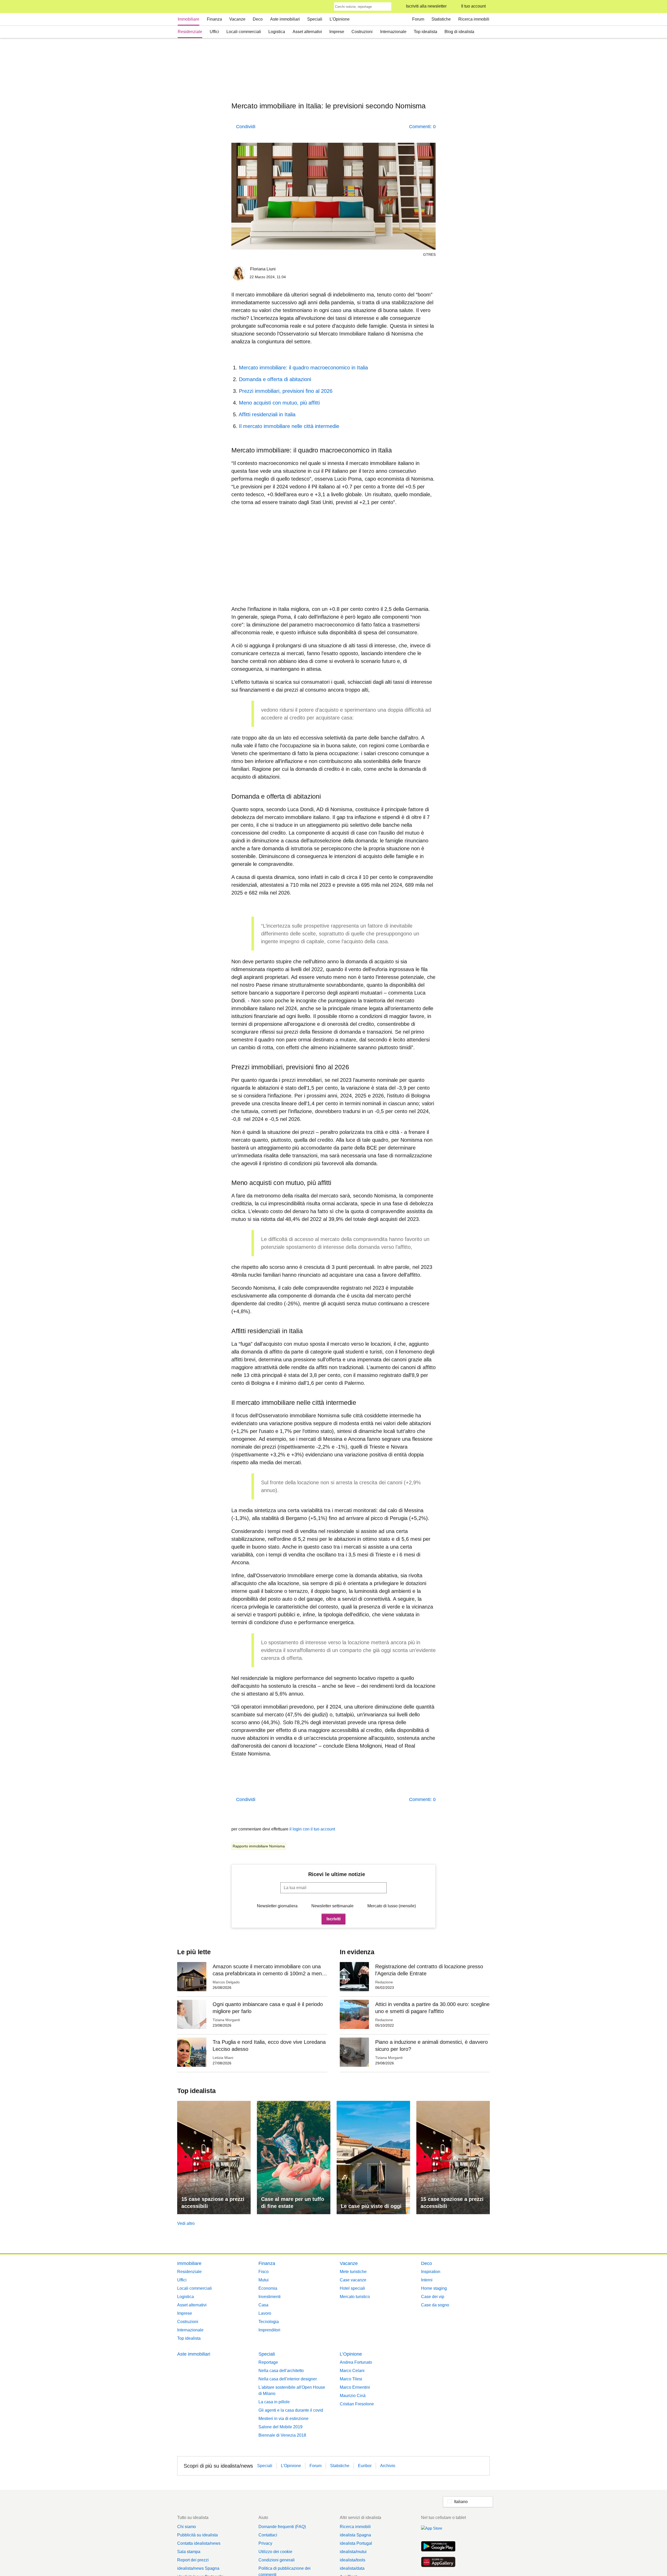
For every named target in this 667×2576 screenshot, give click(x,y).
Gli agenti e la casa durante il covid (291, 2410)
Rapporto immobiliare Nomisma (259, 1846)
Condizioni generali (277, 2560)
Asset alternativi (307, 32)
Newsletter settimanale (332, 1906)
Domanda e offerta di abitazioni (275, 379)
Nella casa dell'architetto (281, 2371)
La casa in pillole (274, 2402)
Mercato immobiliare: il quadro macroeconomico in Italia (303, 368)
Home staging (434, 2288)
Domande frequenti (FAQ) (282, 2527)
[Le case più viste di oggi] (373, 2158)
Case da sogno (435, 2305)
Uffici (214, 32)
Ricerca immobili (474, 19)
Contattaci (268, 2535)
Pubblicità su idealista (197, 2535)
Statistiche (441, 19)
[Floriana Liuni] (239, 274)
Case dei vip (433, 2297)
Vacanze (237, 19)
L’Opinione (340, 19)
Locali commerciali (244, 32)
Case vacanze (353, 2280)
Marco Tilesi (351, 2379)
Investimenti (270, 2297)
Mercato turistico (355, 2297)
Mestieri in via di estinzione (283, 2419)
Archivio (388, 2466)
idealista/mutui (353, 2552)
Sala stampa (189, 2552)
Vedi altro (186, 2223)
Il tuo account (473, 6)
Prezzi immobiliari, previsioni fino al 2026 (286, 391)
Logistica (277, 32)
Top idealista (425, 32)
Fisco (264, 2272)
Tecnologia (269, 2322)
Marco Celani (352, 2371)
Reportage (268, 2362)
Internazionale (393, 32)
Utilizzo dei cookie (275, 2552)
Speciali (315, 19)
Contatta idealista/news (199, 2543)
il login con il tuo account (312, 1829)
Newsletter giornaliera (277, 1906)
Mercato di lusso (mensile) (392, 1906)
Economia (268, 2288)
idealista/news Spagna (198, 2568)
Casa (263, 2305)
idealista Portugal (356, 2543)
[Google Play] (438, 2547)
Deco (258, 19)
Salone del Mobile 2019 (280, 2427)
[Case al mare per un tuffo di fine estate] (294, 2158)
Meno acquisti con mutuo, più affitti (279, 403)
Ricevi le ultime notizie (337, 1874)
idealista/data (352, 2568)
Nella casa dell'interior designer (288, 2379)
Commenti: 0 (422, 127)
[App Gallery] (438, 2562)
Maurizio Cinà (353, 2396)
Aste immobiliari (285, 19)
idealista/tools (353, 2560)
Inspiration (431, 2272)
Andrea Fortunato (356, 2362)
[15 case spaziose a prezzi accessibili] (214, 2158)
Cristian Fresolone (357, 2404)
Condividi (246, 127)
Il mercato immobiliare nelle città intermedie (289, 426)
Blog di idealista (459, 32)
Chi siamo (187, 2527)
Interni (427, 2280)
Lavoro (265, 2313)
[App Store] (438, 2531)
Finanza (214, 19)
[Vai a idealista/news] (184, 7)
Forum (418, 19)
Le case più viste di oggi (371, 2206)
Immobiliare (189, 19)
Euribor (365, 2466)
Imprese (337, 32)
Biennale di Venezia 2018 (282, 2435)
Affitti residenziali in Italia (267, 414)
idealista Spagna (355, 2535)
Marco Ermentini (355, 2387)
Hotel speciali (352, 2288)
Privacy (265, 2543)
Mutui (264, 2280)
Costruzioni (362, 32)
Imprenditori (269, 2330)
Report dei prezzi (193, 2560)
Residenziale (190, 32)
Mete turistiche (353, 2272)
